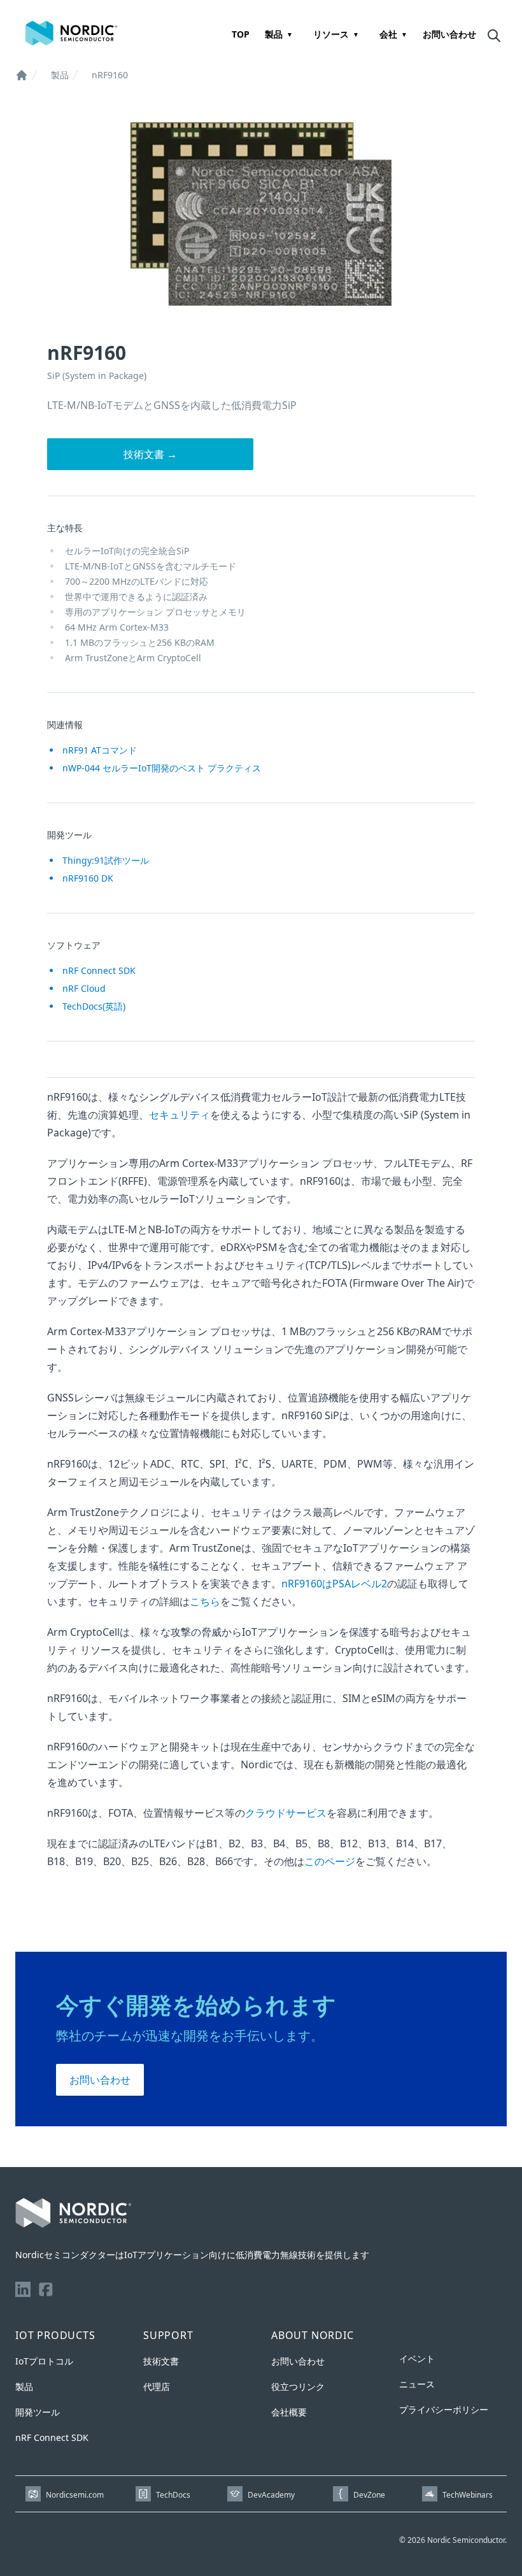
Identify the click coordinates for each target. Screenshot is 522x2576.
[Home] (22, 75)
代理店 (157, 2386)
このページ (330, 1861)
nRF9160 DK (88, 878)
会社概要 (289, 2412)
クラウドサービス (286, 1813)
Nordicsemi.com (75, 2495)
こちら (205, 1601)
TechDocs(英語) (94, 1006)
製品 (274, 34)
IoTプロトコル (44, 2361)
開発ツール (38, 2412)
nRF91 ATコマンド (100, 750)
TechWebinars (468, 2495)
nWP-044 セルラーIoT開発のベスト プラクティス (162, 768)
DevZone (369, 2495)
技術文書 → (150, 454)
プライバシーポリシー (444, 2409)
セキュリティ (180, 1115)
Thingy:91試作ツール (106, 860)
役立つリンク (298, 2386)
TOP (241, 34)
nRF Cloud (84, 988)
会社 (388, 34)
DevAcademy (271, 2495)
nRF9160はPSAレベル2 (334, 1584)
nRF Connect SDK (99, 970)
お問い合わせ (449, 34)
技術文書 (161, 2361)
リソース (331, 34)
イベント (417, 2358)
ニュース (417, 2384)
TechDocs (173, 2495)
